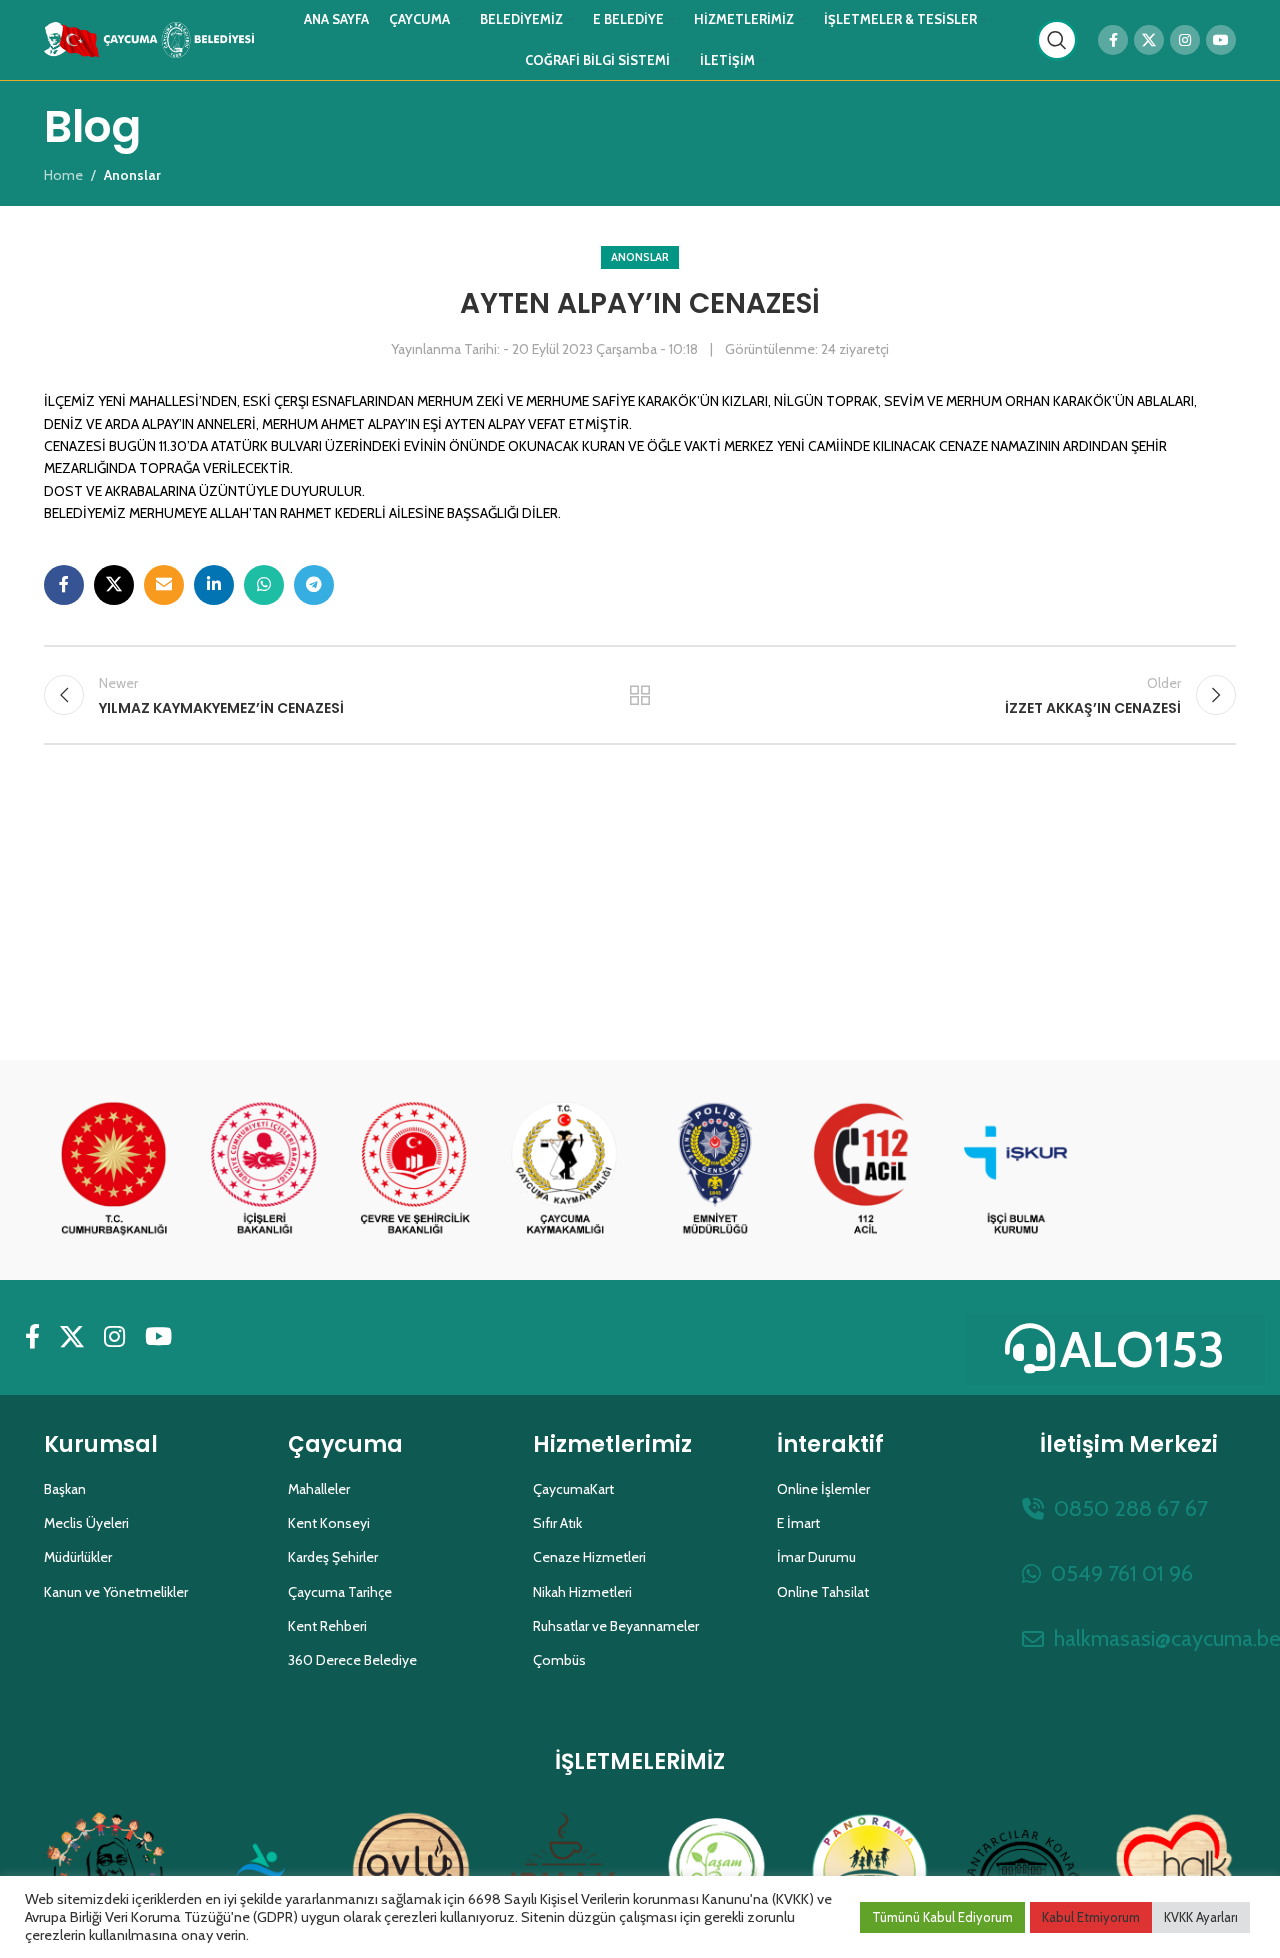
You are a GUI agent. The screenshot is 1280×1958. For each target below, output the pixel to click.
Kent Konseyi (329, 1523)
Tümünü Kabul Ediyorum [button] (942, 1917)
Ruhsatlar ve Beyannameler (616, 1626)
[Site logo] (149, 38)
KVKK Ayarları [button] (1201, 1917)
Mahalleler (319, 1489)
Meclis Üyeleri (86, 1523)
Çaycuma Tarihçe (340, 1592)
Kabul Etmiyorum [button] (1091, 1917)
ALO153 (1142, 1349)
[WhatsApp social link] (264, 585)
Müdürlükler (78, 1557)
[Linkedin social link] (214, 585)
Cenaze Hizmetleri (589, 1557)
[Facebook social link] (1113, 40)
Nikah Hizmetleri (582, 1592)
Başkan (65, 1489)
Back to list (640, 695)
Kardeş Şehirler (333, 1557)
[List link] (1129, 1508)
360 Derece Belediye (352, 1660)
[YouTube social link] (1221, 40)
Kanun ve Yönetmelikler (116, 1592)
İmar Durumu (816, 1557)
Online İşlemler (823, 1489)
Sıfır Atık (557, 1523)
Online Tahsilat (823, 1592)
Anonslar (640, 257)
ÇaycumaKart (573, 1489)
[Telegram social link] (314, 585)
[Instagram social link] (1185, 40)
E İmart (798, 1523)
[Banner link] (114, 1170)
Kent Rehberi (327, 1626)
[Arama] (1057, 40)
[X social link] (1149, 40)
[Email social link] (164, 585)
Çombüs (559, 1660)
